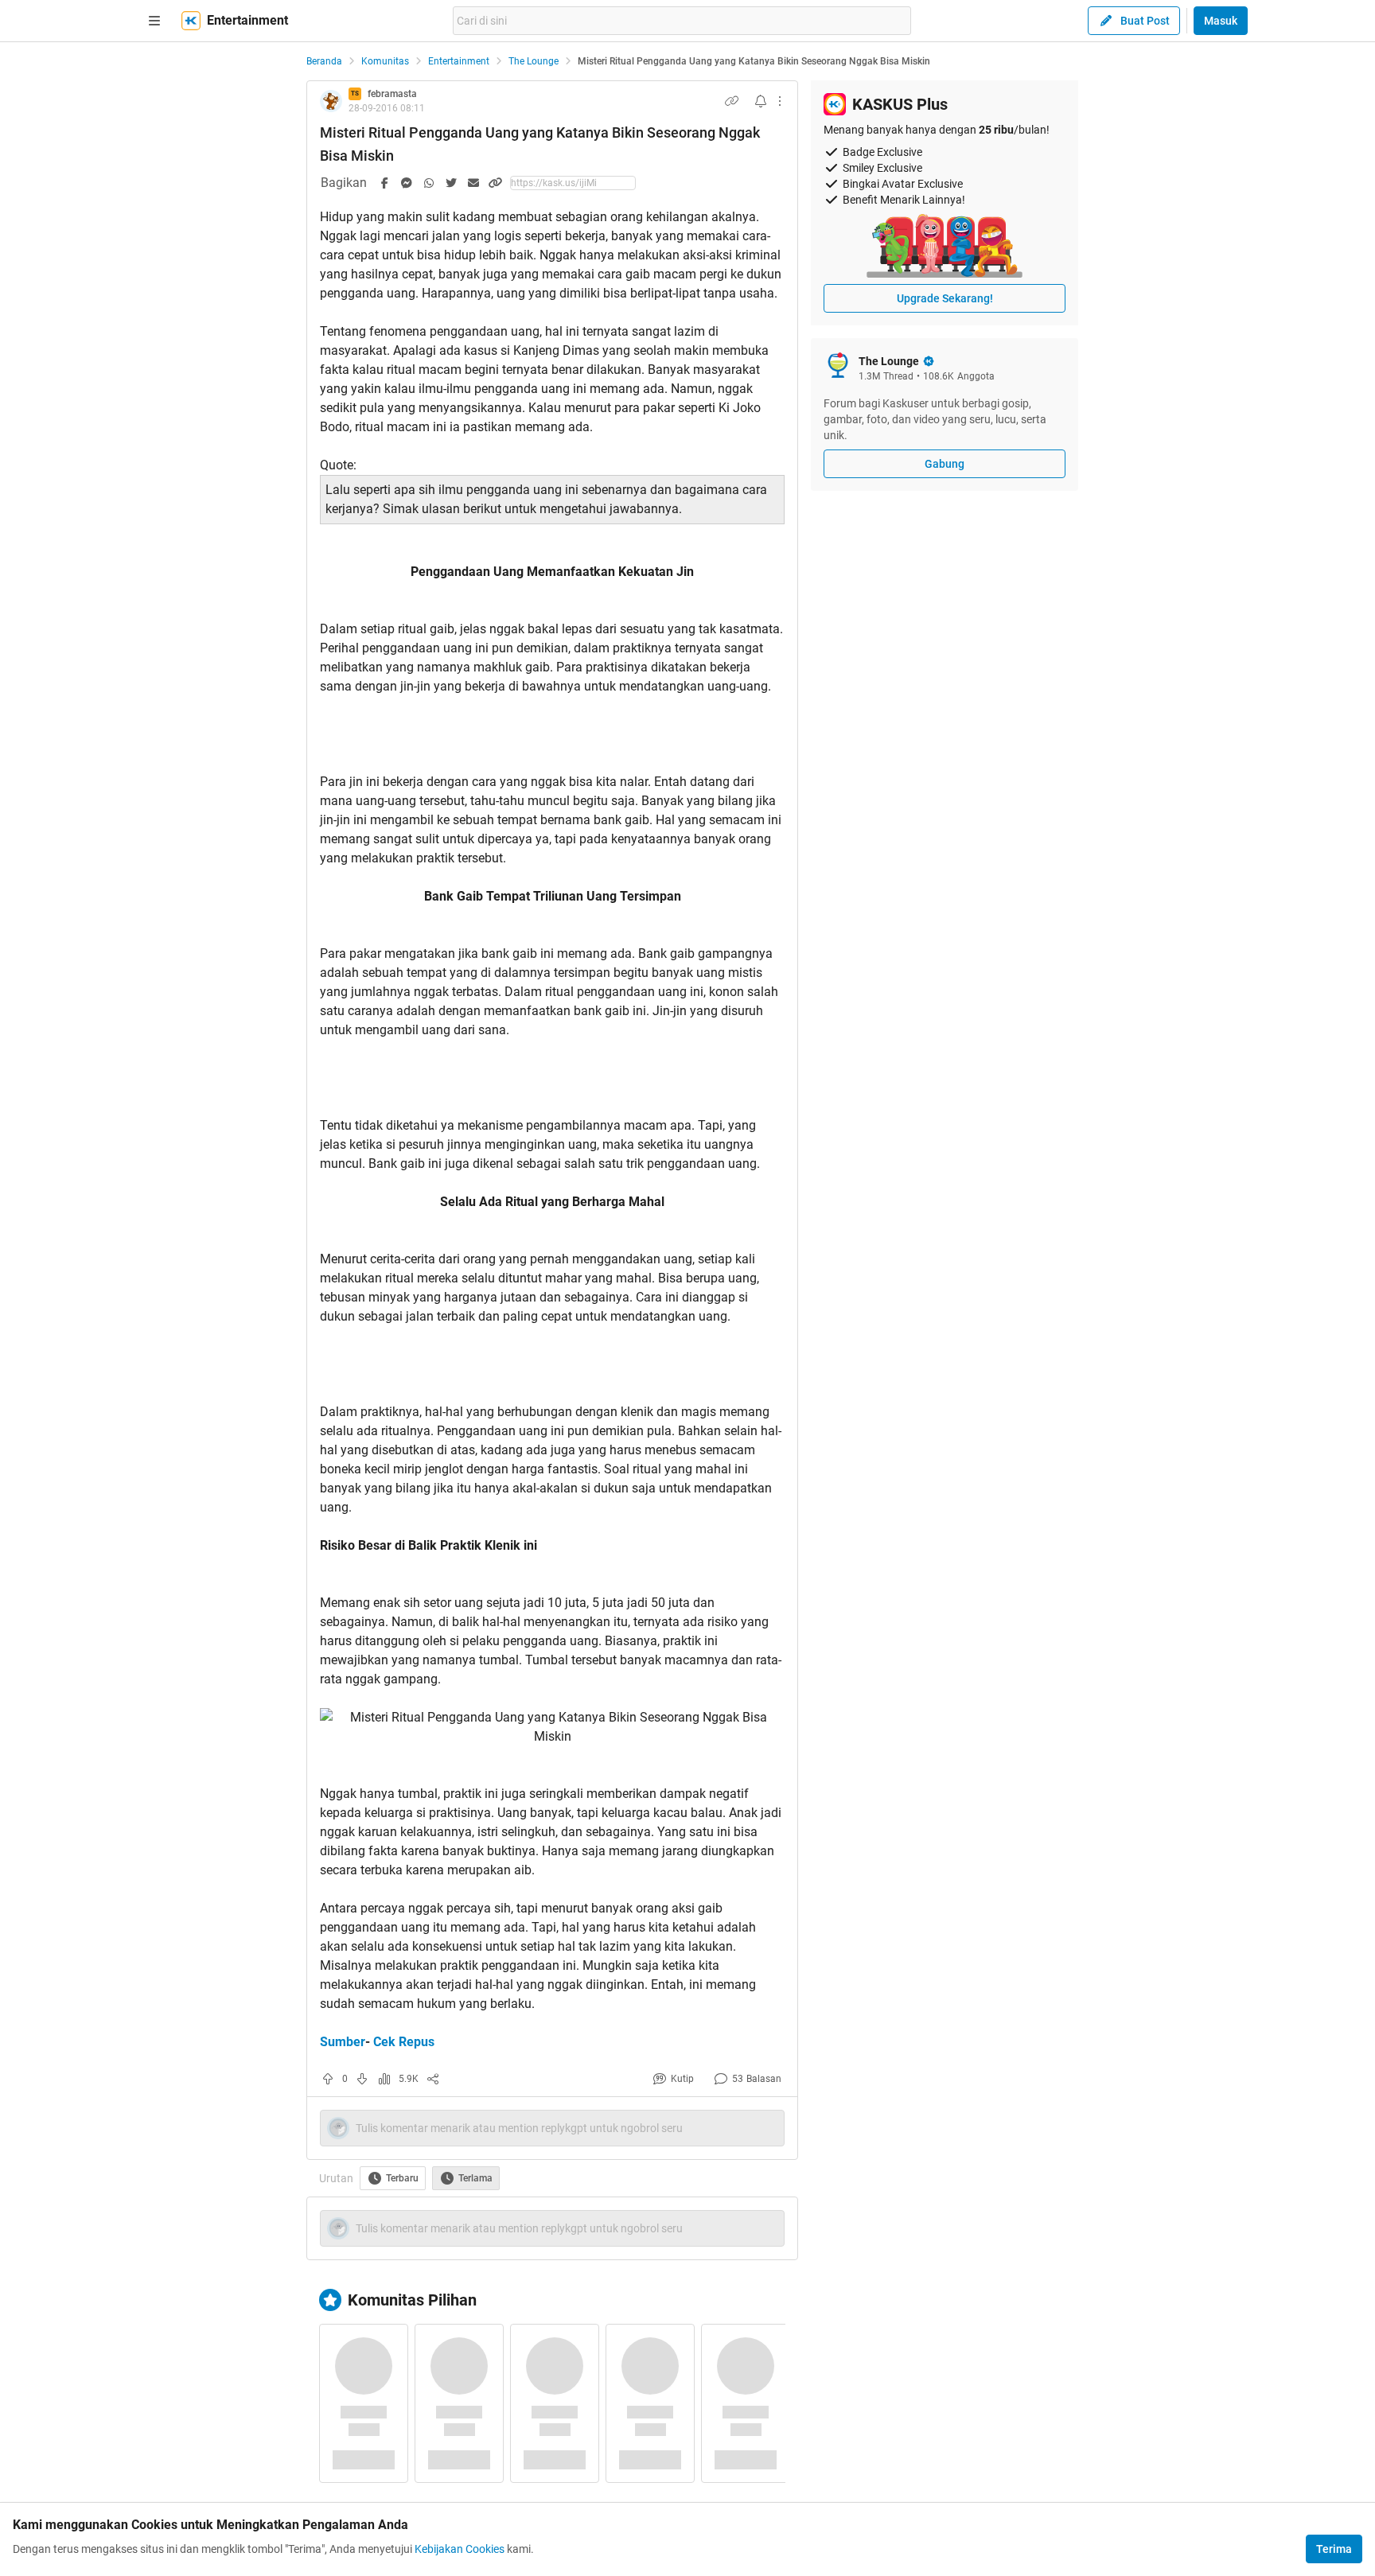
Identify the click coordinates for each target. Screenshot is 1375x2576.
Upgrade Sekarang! (945, 298)
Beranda (324, 61)
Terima (1334, 2549)
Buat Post (1145, 21)
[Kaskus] (191, 21)
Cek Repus (404, 2042)
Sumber (343, 2042)
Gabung (945, 464)
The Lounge (534, 61)
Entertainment (459, 61)
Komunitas (385, 61)
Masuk (1221, 21)
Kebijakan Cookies (460, 2549)
